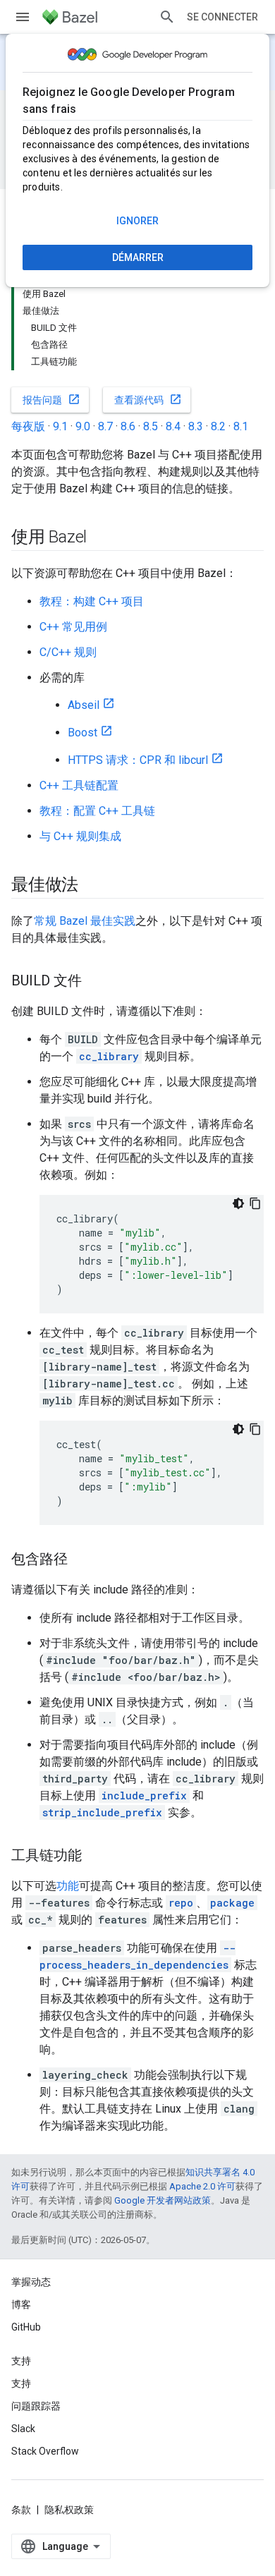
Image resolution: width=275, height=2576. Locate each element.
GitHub (26, 2327)
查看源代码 (148, 399)
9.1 (60, 426)
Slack (23, 2429)
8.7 (105, 426)
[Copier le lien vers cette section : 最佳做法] (92, 886)
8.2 (218, 426)
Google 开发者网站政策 (163, 2200)
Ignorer (137, 221)
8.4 (173, 426)
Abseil (84, 705)
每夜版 (28, 426)
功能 (68, 1886)
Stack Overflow (45, 2451)
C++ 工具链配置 (79, 785)
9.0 (83, 426)
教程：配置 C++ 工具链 (97, 811)
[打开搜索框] (167, 17)
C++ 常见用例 (73, 627)
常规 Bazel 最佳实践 (85, 921)
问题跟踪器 (36, 2406)
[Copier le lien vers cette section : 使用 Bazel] (101, 538)
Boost (82, 733)
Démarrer (138, 257)
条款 (21, 2510)
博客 (21, 2304)
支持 (21, 2383)
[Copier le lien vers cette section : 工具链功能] (96, 1857)
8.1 (241, 426)
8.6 (128, 426)
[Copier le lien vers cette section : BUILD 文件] (96, 982)
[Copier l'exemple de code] (255, 1203)
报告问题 (51, 399)
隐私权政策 (69, 2510)
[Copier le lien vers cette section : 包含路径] (82, 1560)
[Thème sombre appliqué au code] (238, 1203)
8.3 (196, 426)
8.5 (151, 426)
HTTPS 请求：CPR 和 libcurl (138, 760)
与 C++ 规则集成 (80, 836)
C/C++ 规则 (68, 652)
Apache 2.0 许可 (202, 2186)
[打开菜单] (23, 17)
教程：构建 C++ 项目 (92, 601)
